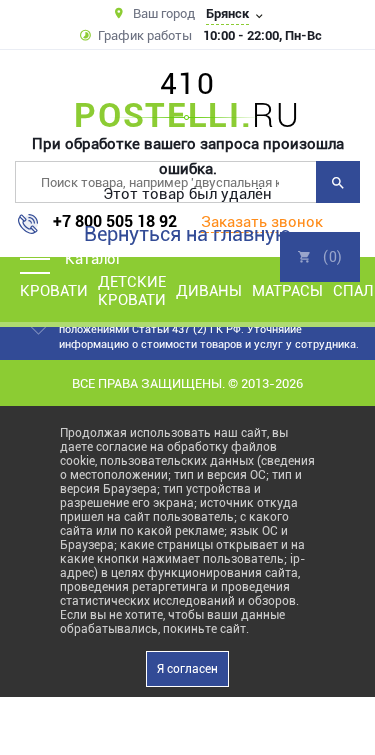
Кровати (54, 291)
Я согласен (187, 669)
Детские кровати (132, 291)
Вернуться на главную (187, 234)
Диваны (209, 291)
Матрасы (287, 291)
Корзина (320, 257)
